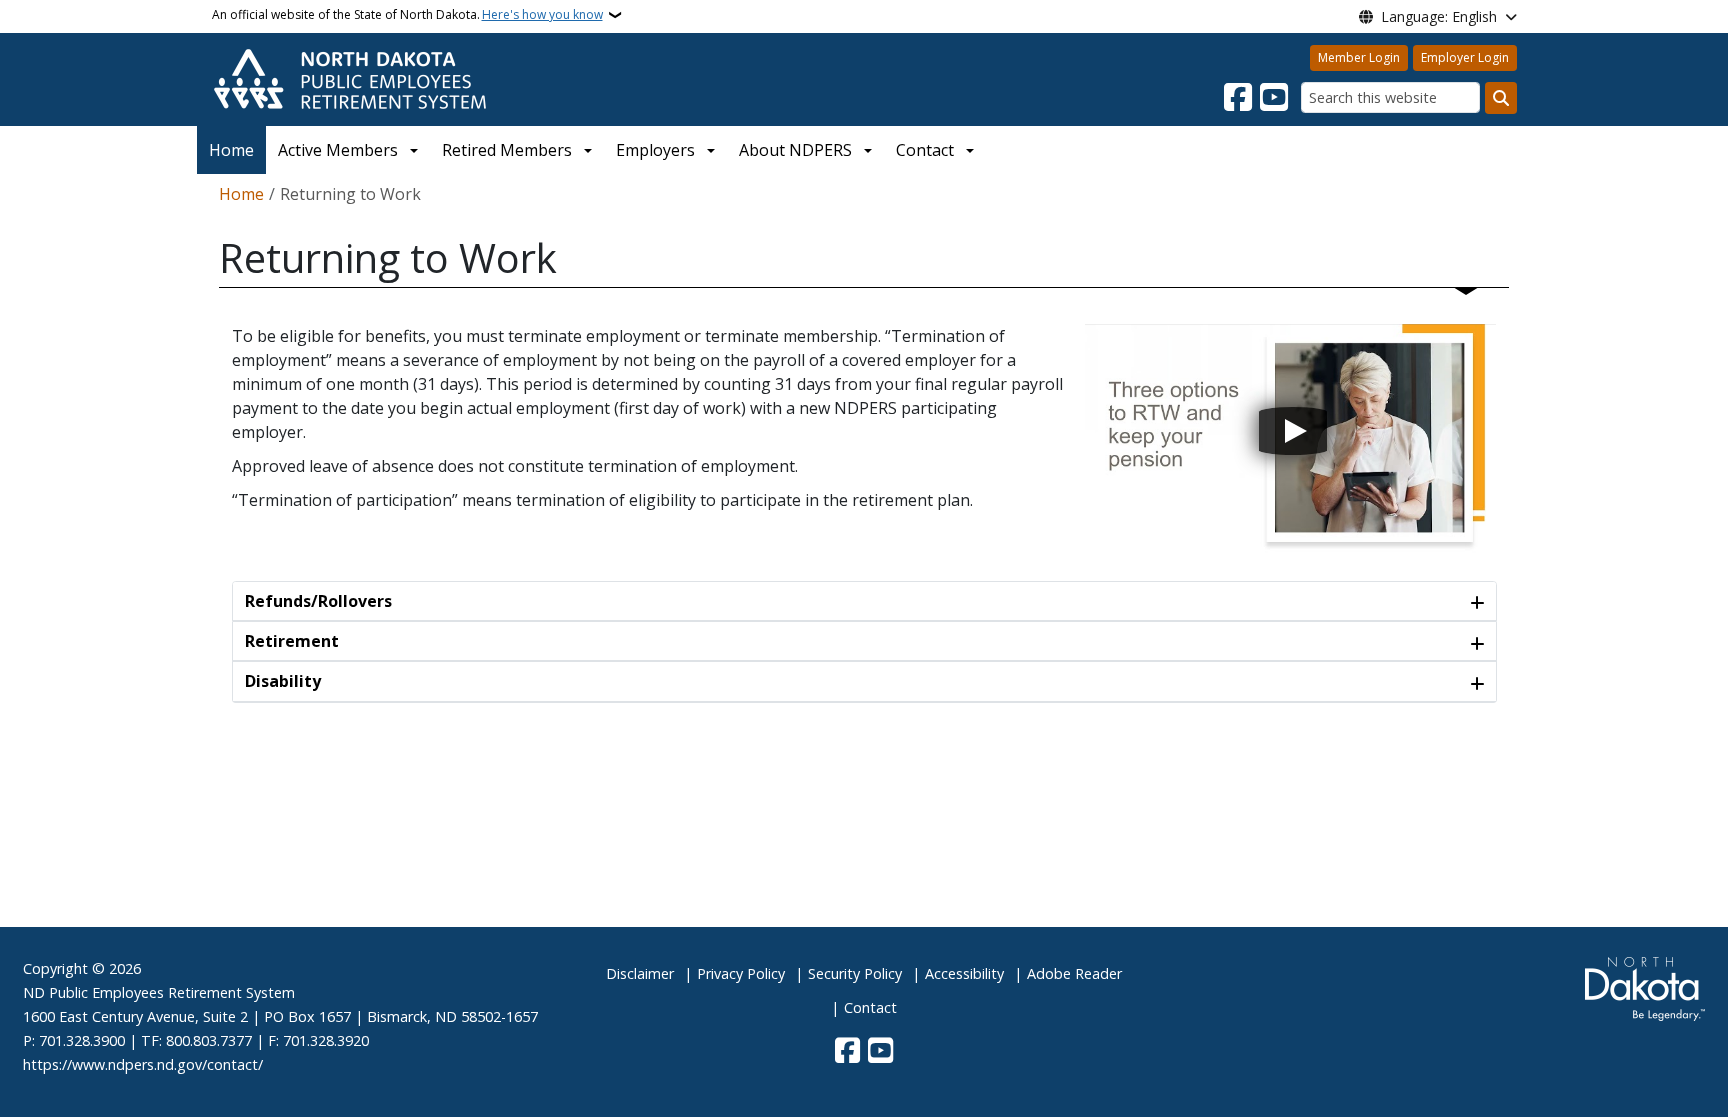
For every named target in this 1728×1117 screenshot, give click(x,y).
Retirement (292, 641)
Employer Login (1465, 57)
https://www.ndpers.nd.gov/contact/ (143, 1064)
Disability (283, 681)
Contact (870, 1007)
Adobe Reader (1074, 973)
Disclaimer (640, 973)
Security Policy (855, 973)
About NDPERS (795, 150)
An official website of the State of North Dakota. (407, 14)
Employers (655, 150)
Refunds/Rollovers (318, 601)
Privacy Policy (741, 973)
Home (231, 150)
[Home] (350, 78)
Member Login (1359, 57)
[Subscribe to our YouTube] (1274, 98)
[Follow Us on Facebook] (1238, 98)
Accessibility (964, 973)
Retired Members (507, 150)
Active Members (338, 150)
